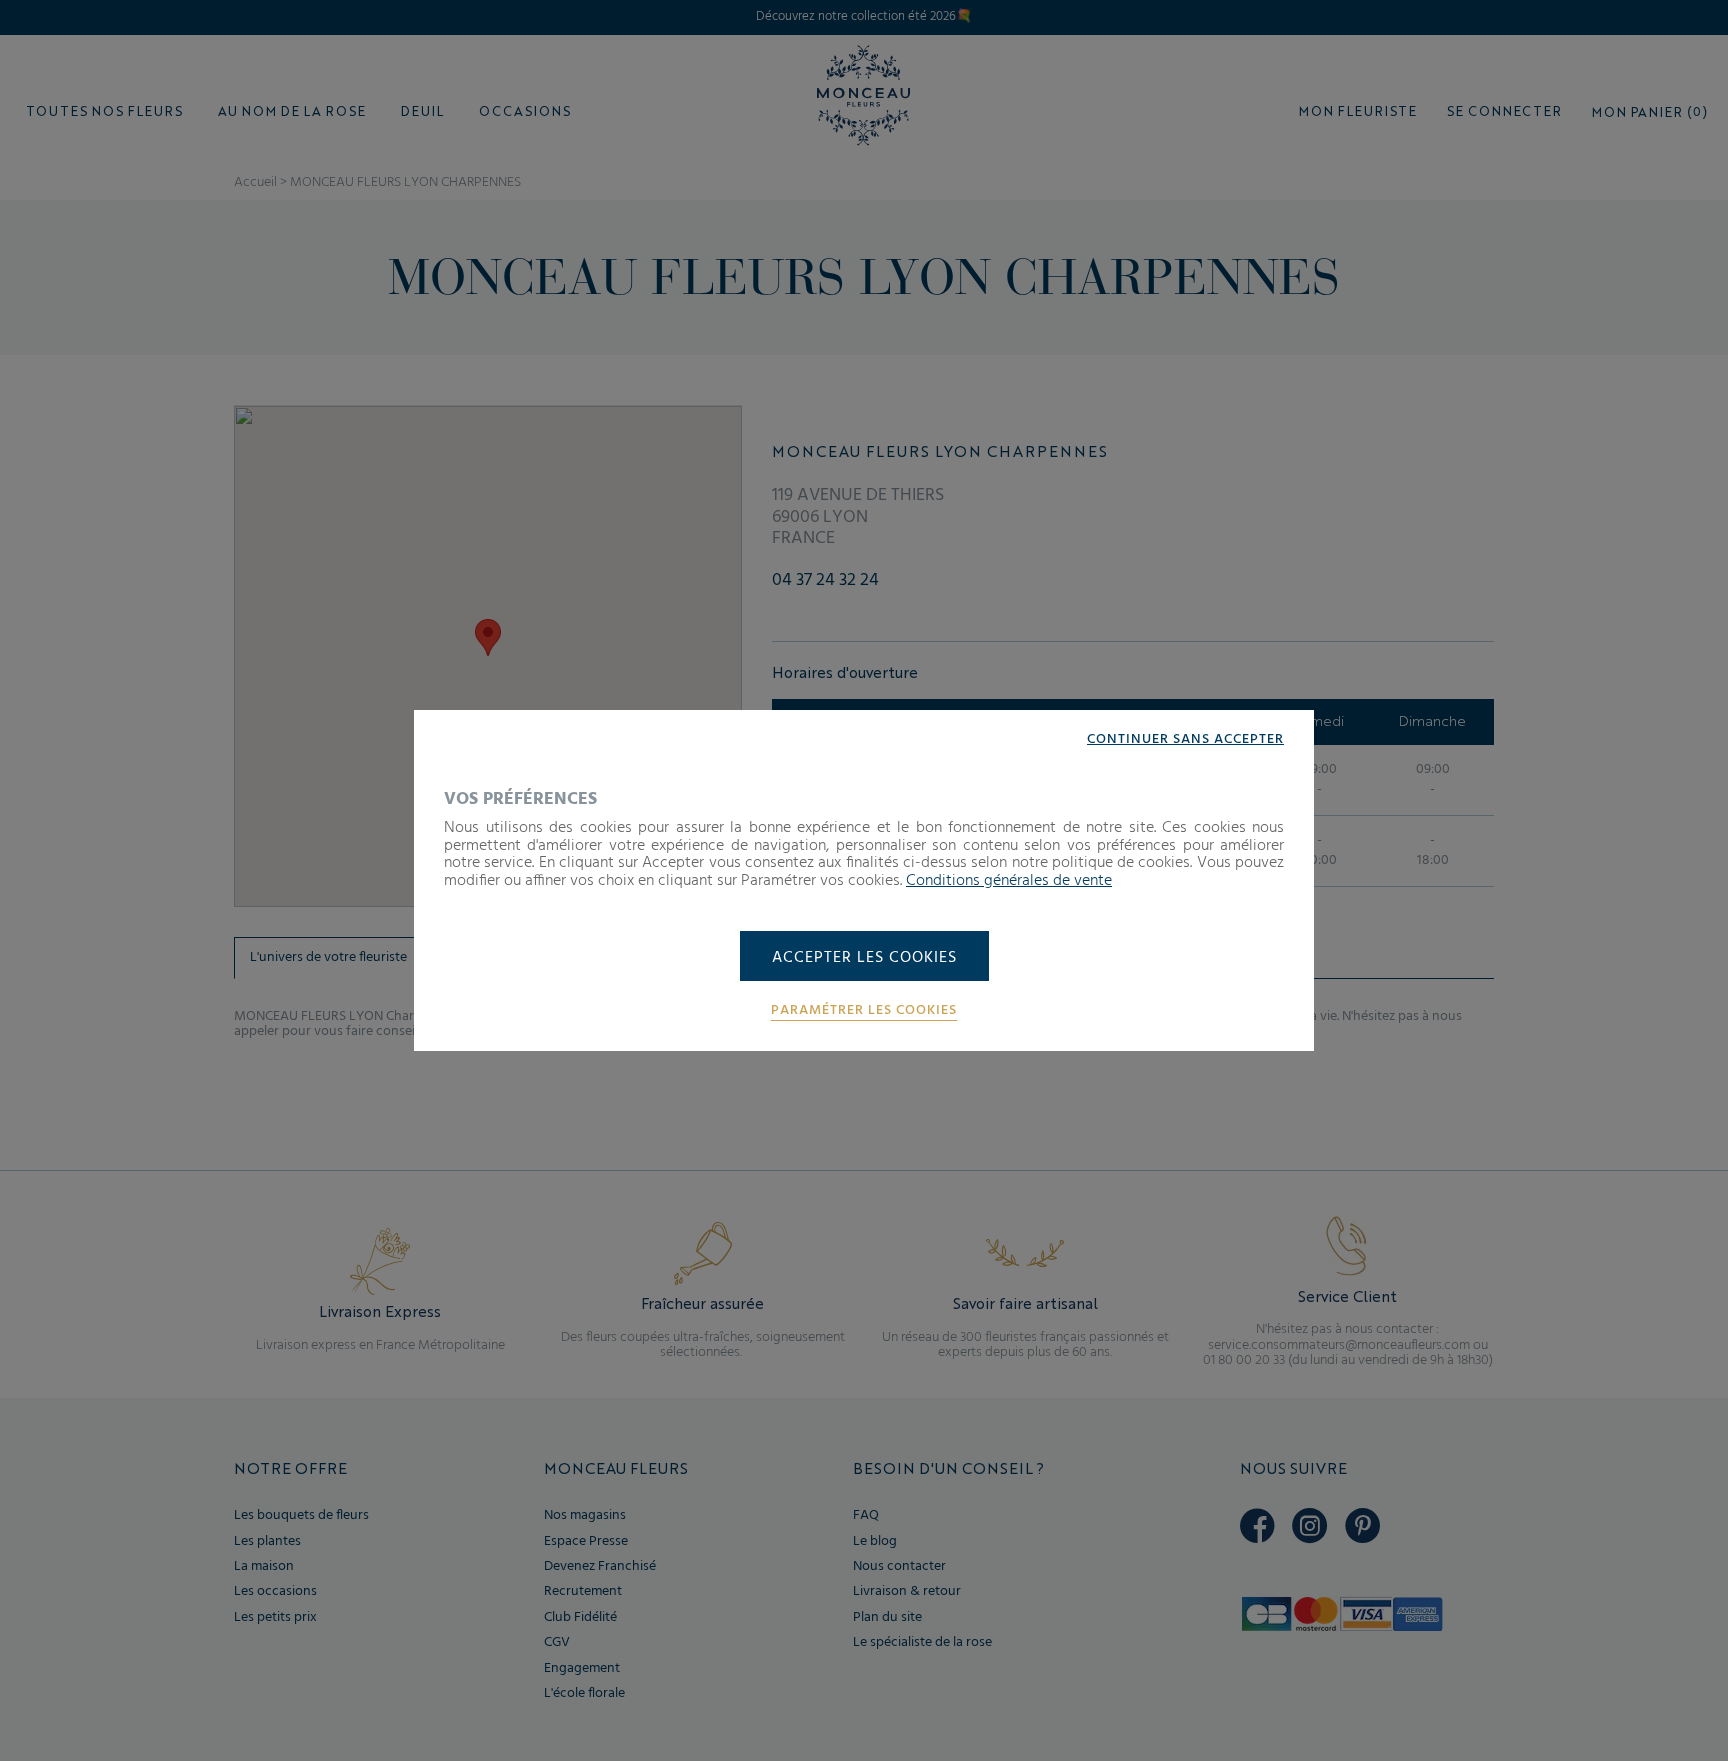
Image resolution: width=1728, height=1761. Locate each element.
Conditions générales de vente (1009, 881)
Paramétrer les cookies (864, 1011)
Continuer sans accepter (1185, 740)
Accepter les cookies (864, 958)
